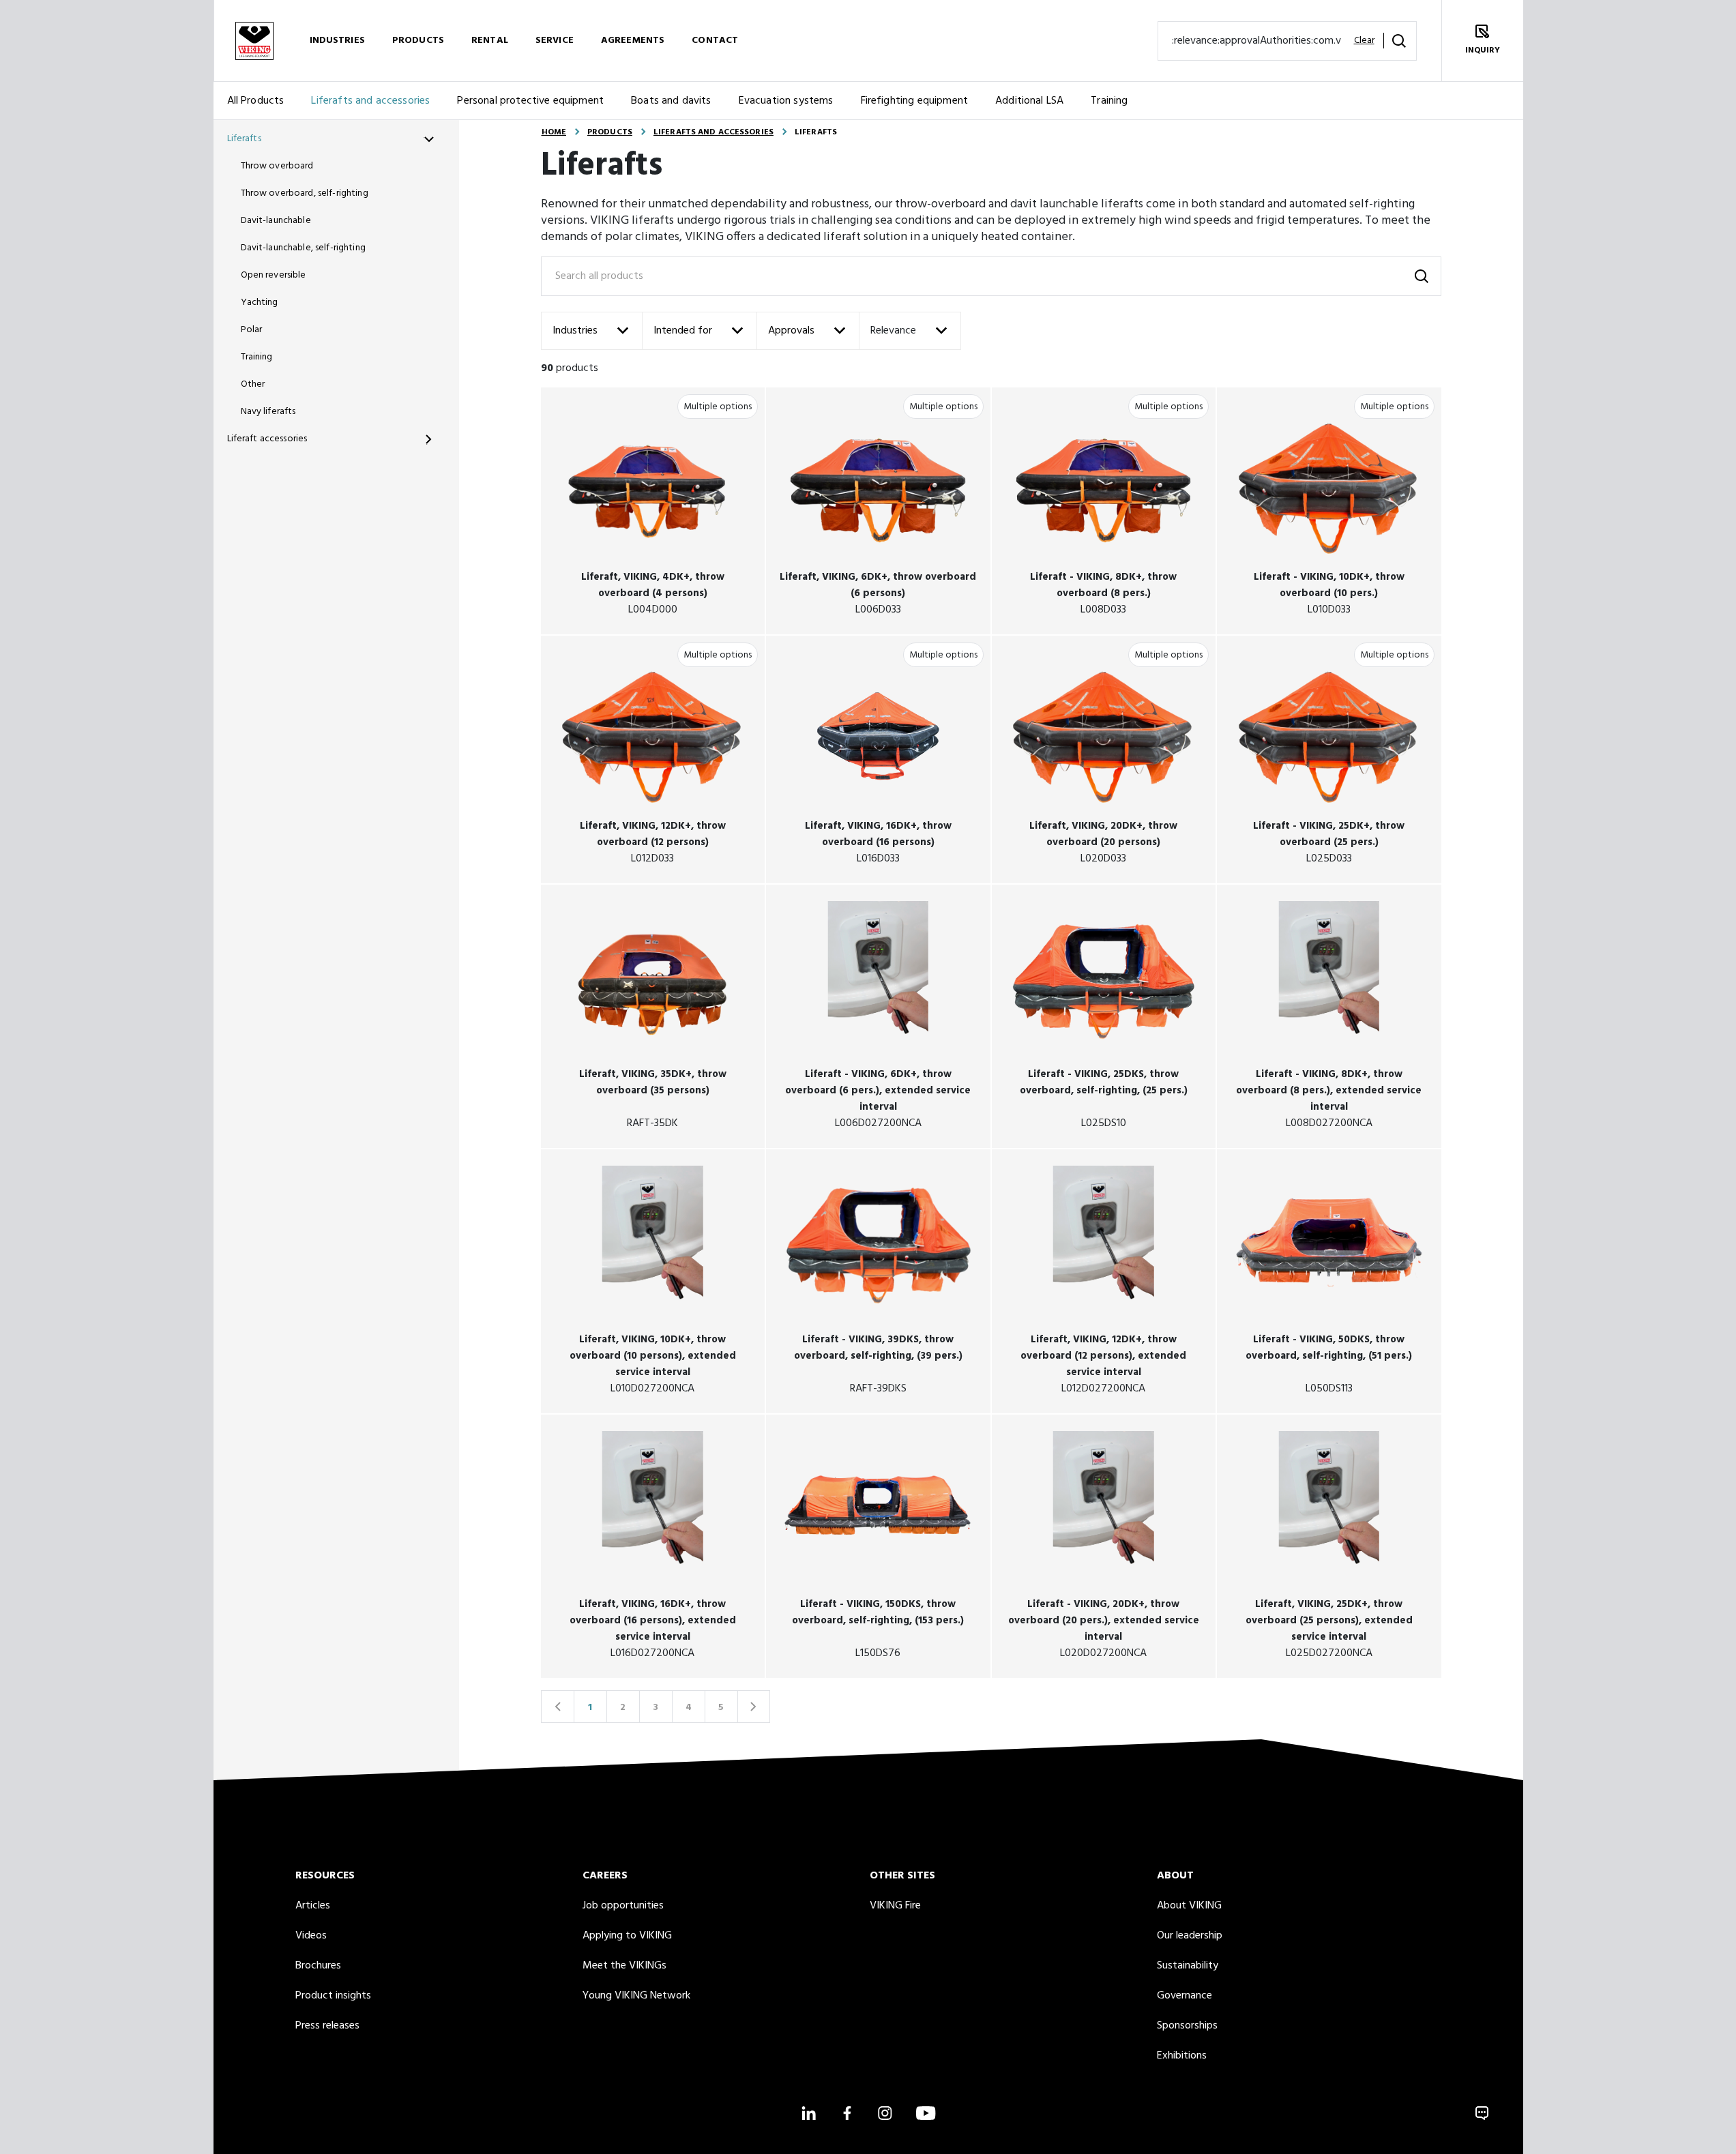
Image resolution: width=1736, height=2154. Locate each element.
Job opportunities (623, 1906)
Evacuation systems (786, 101)
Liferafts (244, 139)
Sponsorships (1187, 2026)
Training (1109, 101)
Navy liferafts (268, 412)
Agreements (633, 41)
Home (554, 132)
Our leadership (1190, 1936)
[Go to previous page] (557, 1707)
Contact (715, 41)
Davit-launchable (276, 221)
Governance (1185, 1996)
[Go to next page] (754, 1707)
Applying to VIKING (627, 1936)
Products (418, 41)
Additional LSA (1029, 101)
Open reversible (274, 275)
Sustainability (1188, 1966)
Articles (313, 1906)
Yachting (260, 303)
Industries (337, 41)
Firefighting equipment (915, 101)
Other (253, 384)
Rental (490, 41)
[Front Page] (254, 41)
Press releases (327, 2026)
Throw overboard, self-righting (305, 193)
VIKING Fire (895, 1906)
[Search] (1399, 41)
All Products (256, 101)
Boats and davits (671, 101)
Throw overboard (277, 166)
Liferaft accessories (267, 439)
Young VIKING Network (636, 1996)
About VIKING (1189, 1906)
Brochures (318, 1966)
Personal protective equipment (530, 101)
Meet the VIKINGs (624, 1966)
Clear (1364, 41)
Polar (252, 330)
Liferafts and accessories (370, 101)
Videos (311, 1936)
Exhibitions (1182, 2056)
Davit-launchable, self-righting (303, 248)
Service (555, 41)
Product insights (333, 1996)
